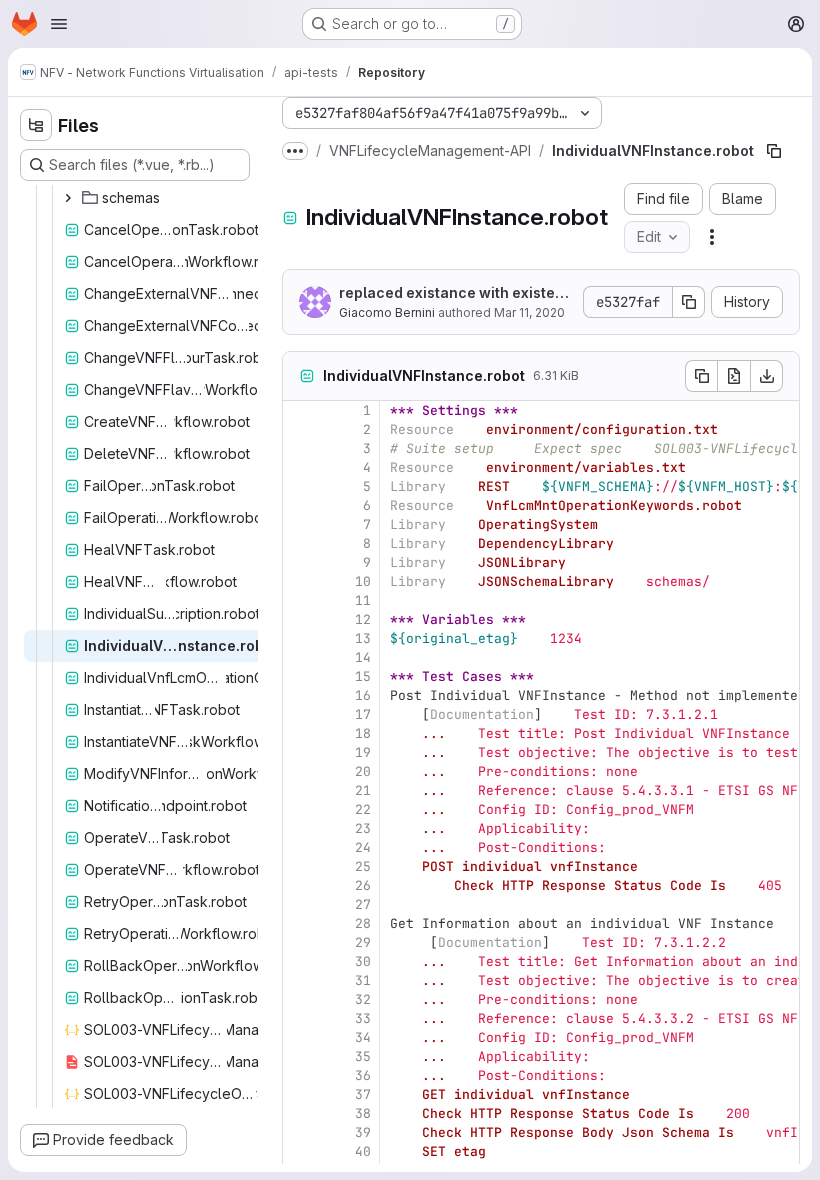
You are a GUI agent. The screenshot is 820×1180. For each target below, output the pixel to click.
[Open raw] (734, 376)
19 (363, 752)
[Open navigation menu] (59, 24)
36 (363, 1075)
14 (363, 657)
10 (363, 581)
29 (363, 942)
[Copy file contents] (701, 376)
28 (363, 923)
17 (363, 714)
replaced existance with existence (456, 293)
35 (363, 1056)
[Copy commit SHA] (689, 302)
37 (363, 1094)
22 (363, 809)
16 (363, 695)
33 (363, 1018)
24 (363, 847)
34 (363, 1037)
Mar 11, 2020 (529, 312)
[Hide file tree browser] (36, 125)
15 (363, 676)
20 (363, 771)
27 (363, 904)
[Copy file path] (774, 151)
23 (363, 828)
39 (363, 1132)
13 (363, 638)
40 (363, 1151)
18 (363, 733)
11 (363, 600)
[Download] (767, 376)
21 (363, 790)
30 (363, 961)
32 (363, 999)
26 (363, 885)
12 (363, 619)
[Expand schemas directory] (68, 198)
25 (363, 866)
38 (363, 1113)
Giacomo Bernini (387, 312)
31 (363, 980)
